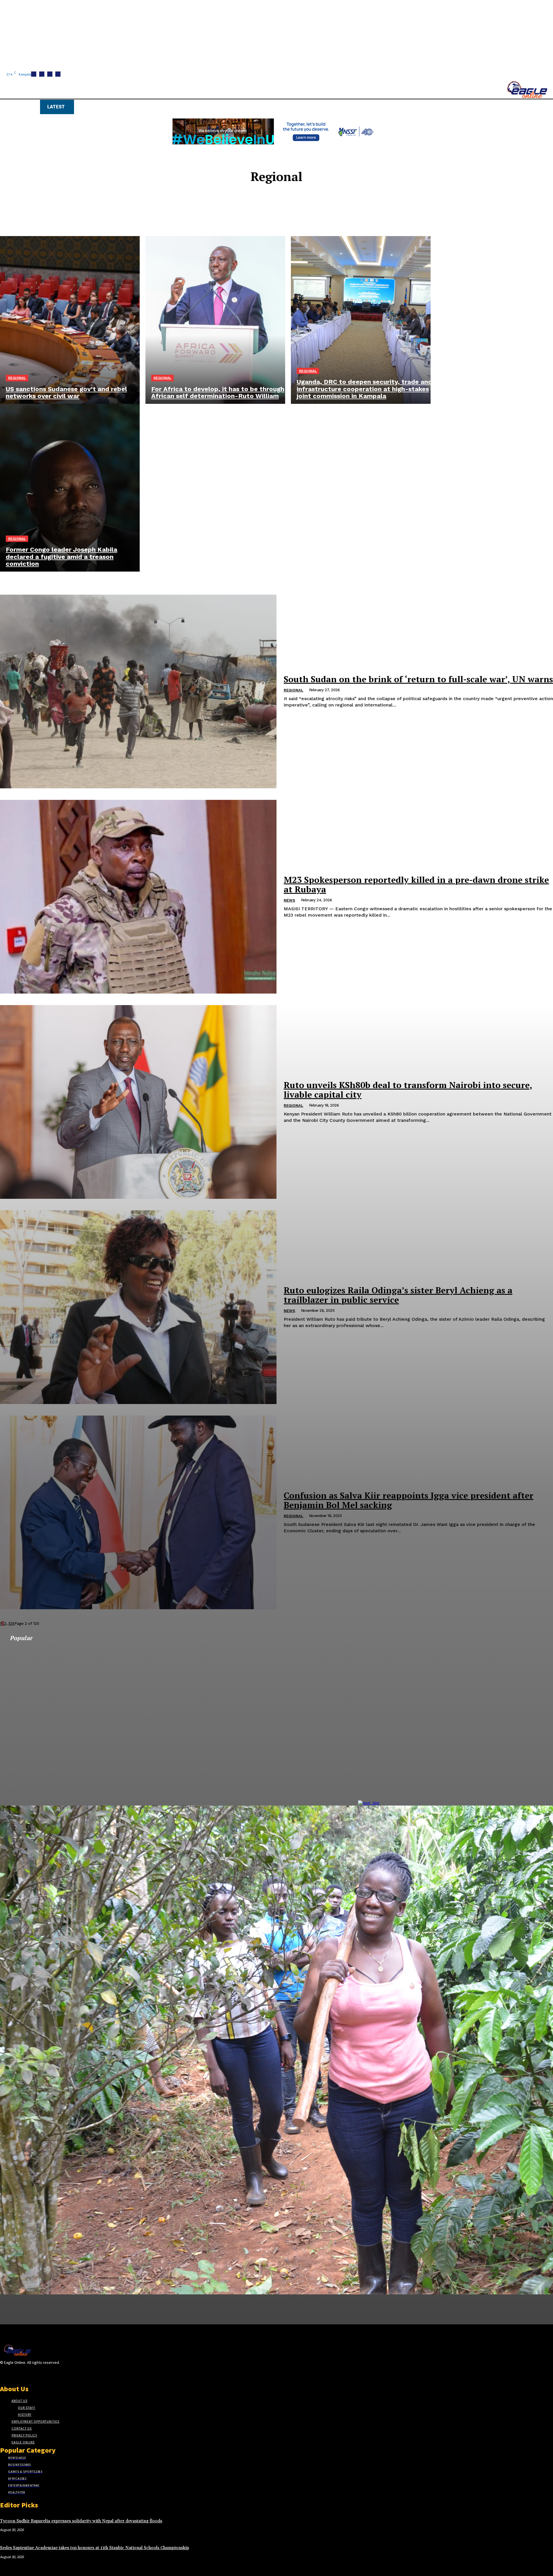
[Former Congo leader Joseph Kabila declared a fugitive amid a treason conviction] (70, 488)
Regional (17, 378)
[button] (274, 106)
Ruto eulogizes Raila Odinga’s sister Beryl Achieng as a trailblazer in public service (398, 1295)
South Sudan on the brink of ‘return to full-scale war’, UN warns (418, 679)
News (289, 900)
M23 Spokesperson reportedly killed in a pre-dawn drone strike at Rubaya (416, 884)
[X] (14, 2374)
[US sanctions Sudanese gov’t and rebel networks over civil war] (70, 320)
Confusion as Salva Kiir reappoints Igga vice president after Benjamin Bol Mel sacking (409, 1500)
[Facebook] (4, 2374)
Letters (280, 214)
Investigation (280, 209)
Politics (280, 219)
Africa (280, 198)
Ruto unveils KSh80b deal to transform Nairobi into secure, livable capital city (408, 1090)
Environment (280, 203)
